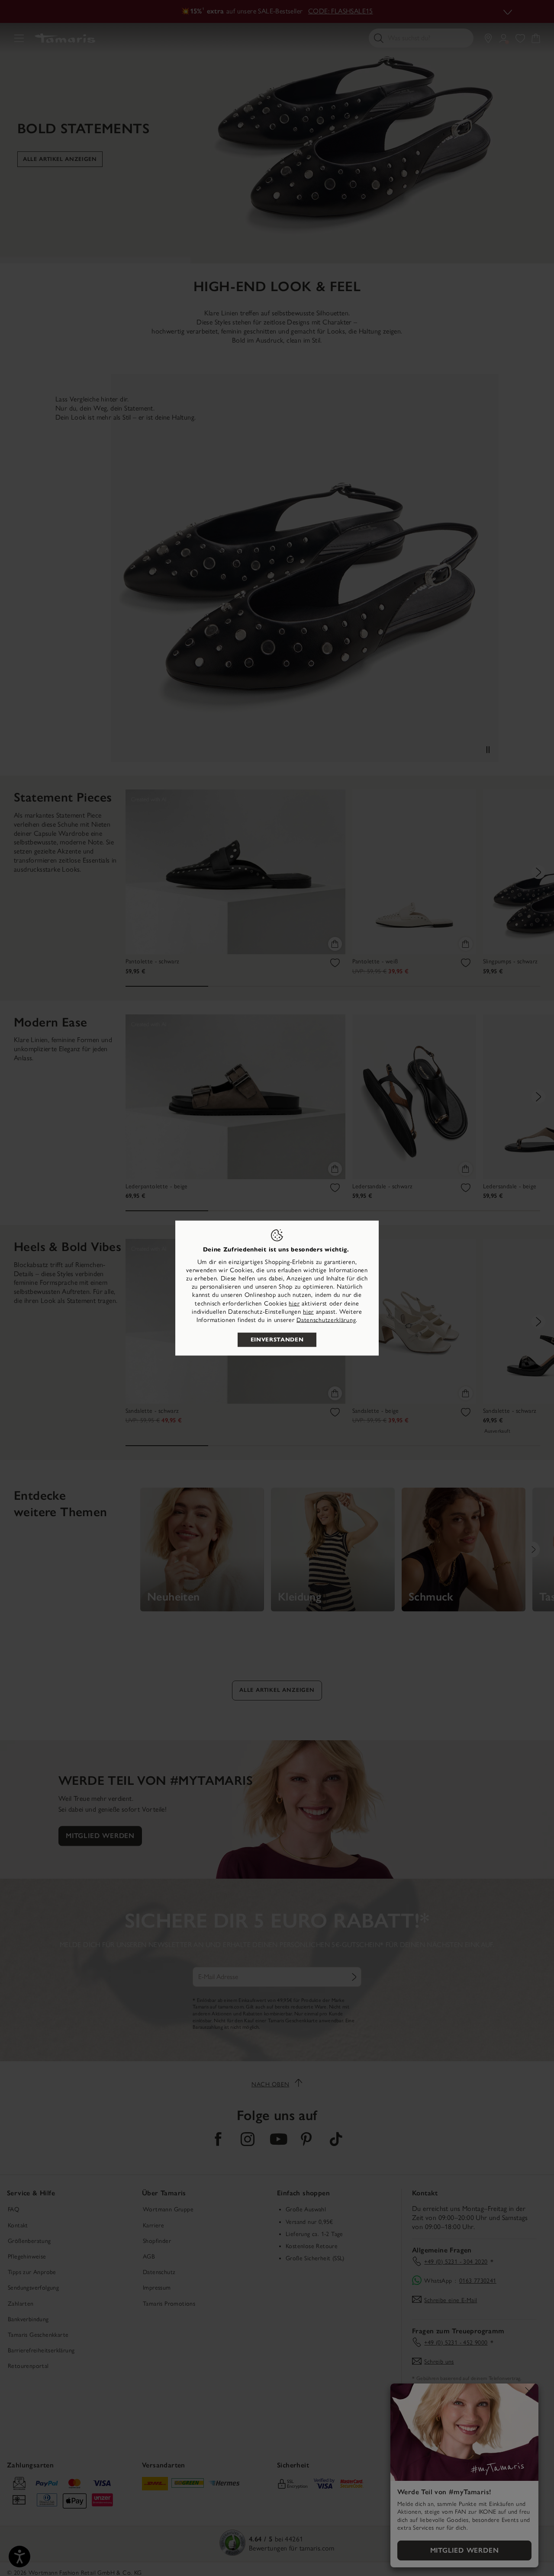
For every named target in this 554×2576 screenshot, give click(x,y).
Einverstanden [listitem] (277, 1340)
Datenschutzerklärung (326, 1320)
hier (294, 1303)
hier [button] (308, 1311)
